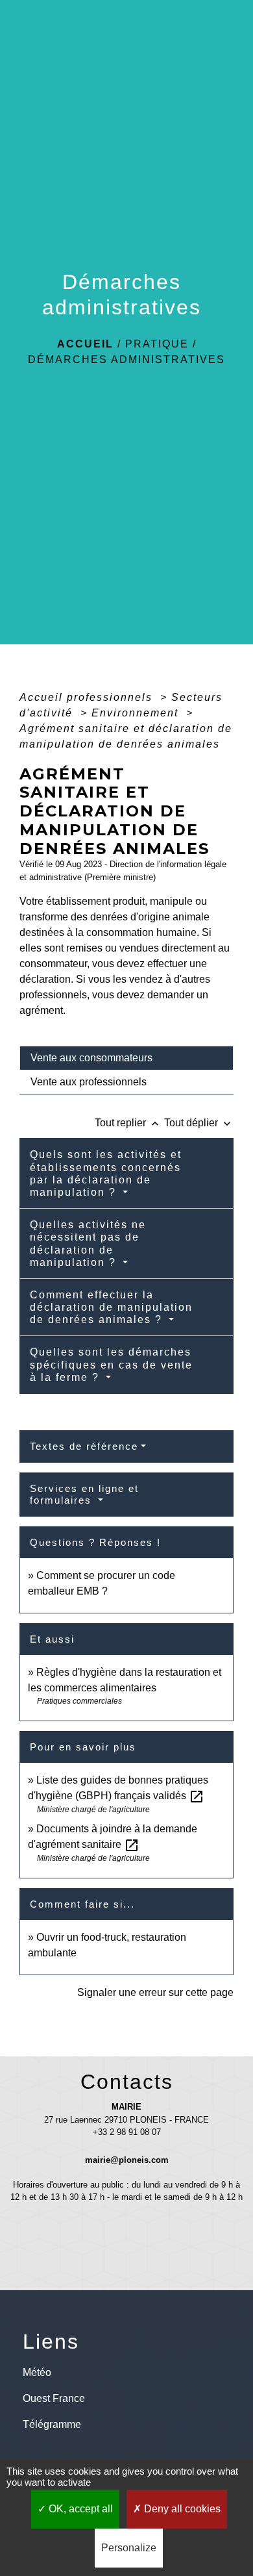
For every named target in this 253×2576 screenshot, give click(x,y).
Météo (37, 2372)
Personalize (129, 2548)
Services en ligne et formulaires (84, 1494)
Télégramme (52, 2424)
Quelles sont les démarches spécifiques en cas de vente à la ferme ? (111, 1364)
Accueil (85, 344)
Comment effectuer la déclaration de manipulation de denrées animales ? (111, 1307)
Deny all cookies (181, 2509)
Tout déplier (199, 1123)
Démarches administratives (126, 360)
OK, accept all (79, 2509)
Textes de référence (84, 1446)
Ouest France (54, 2398)
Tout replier (128, 1123)
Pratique (157, 344)
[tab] (126, 1058)
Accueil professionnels (88, 697)
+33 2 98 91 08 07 (127, 2132)
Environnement (137, 713)
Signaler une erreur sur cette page (155, 1992)
